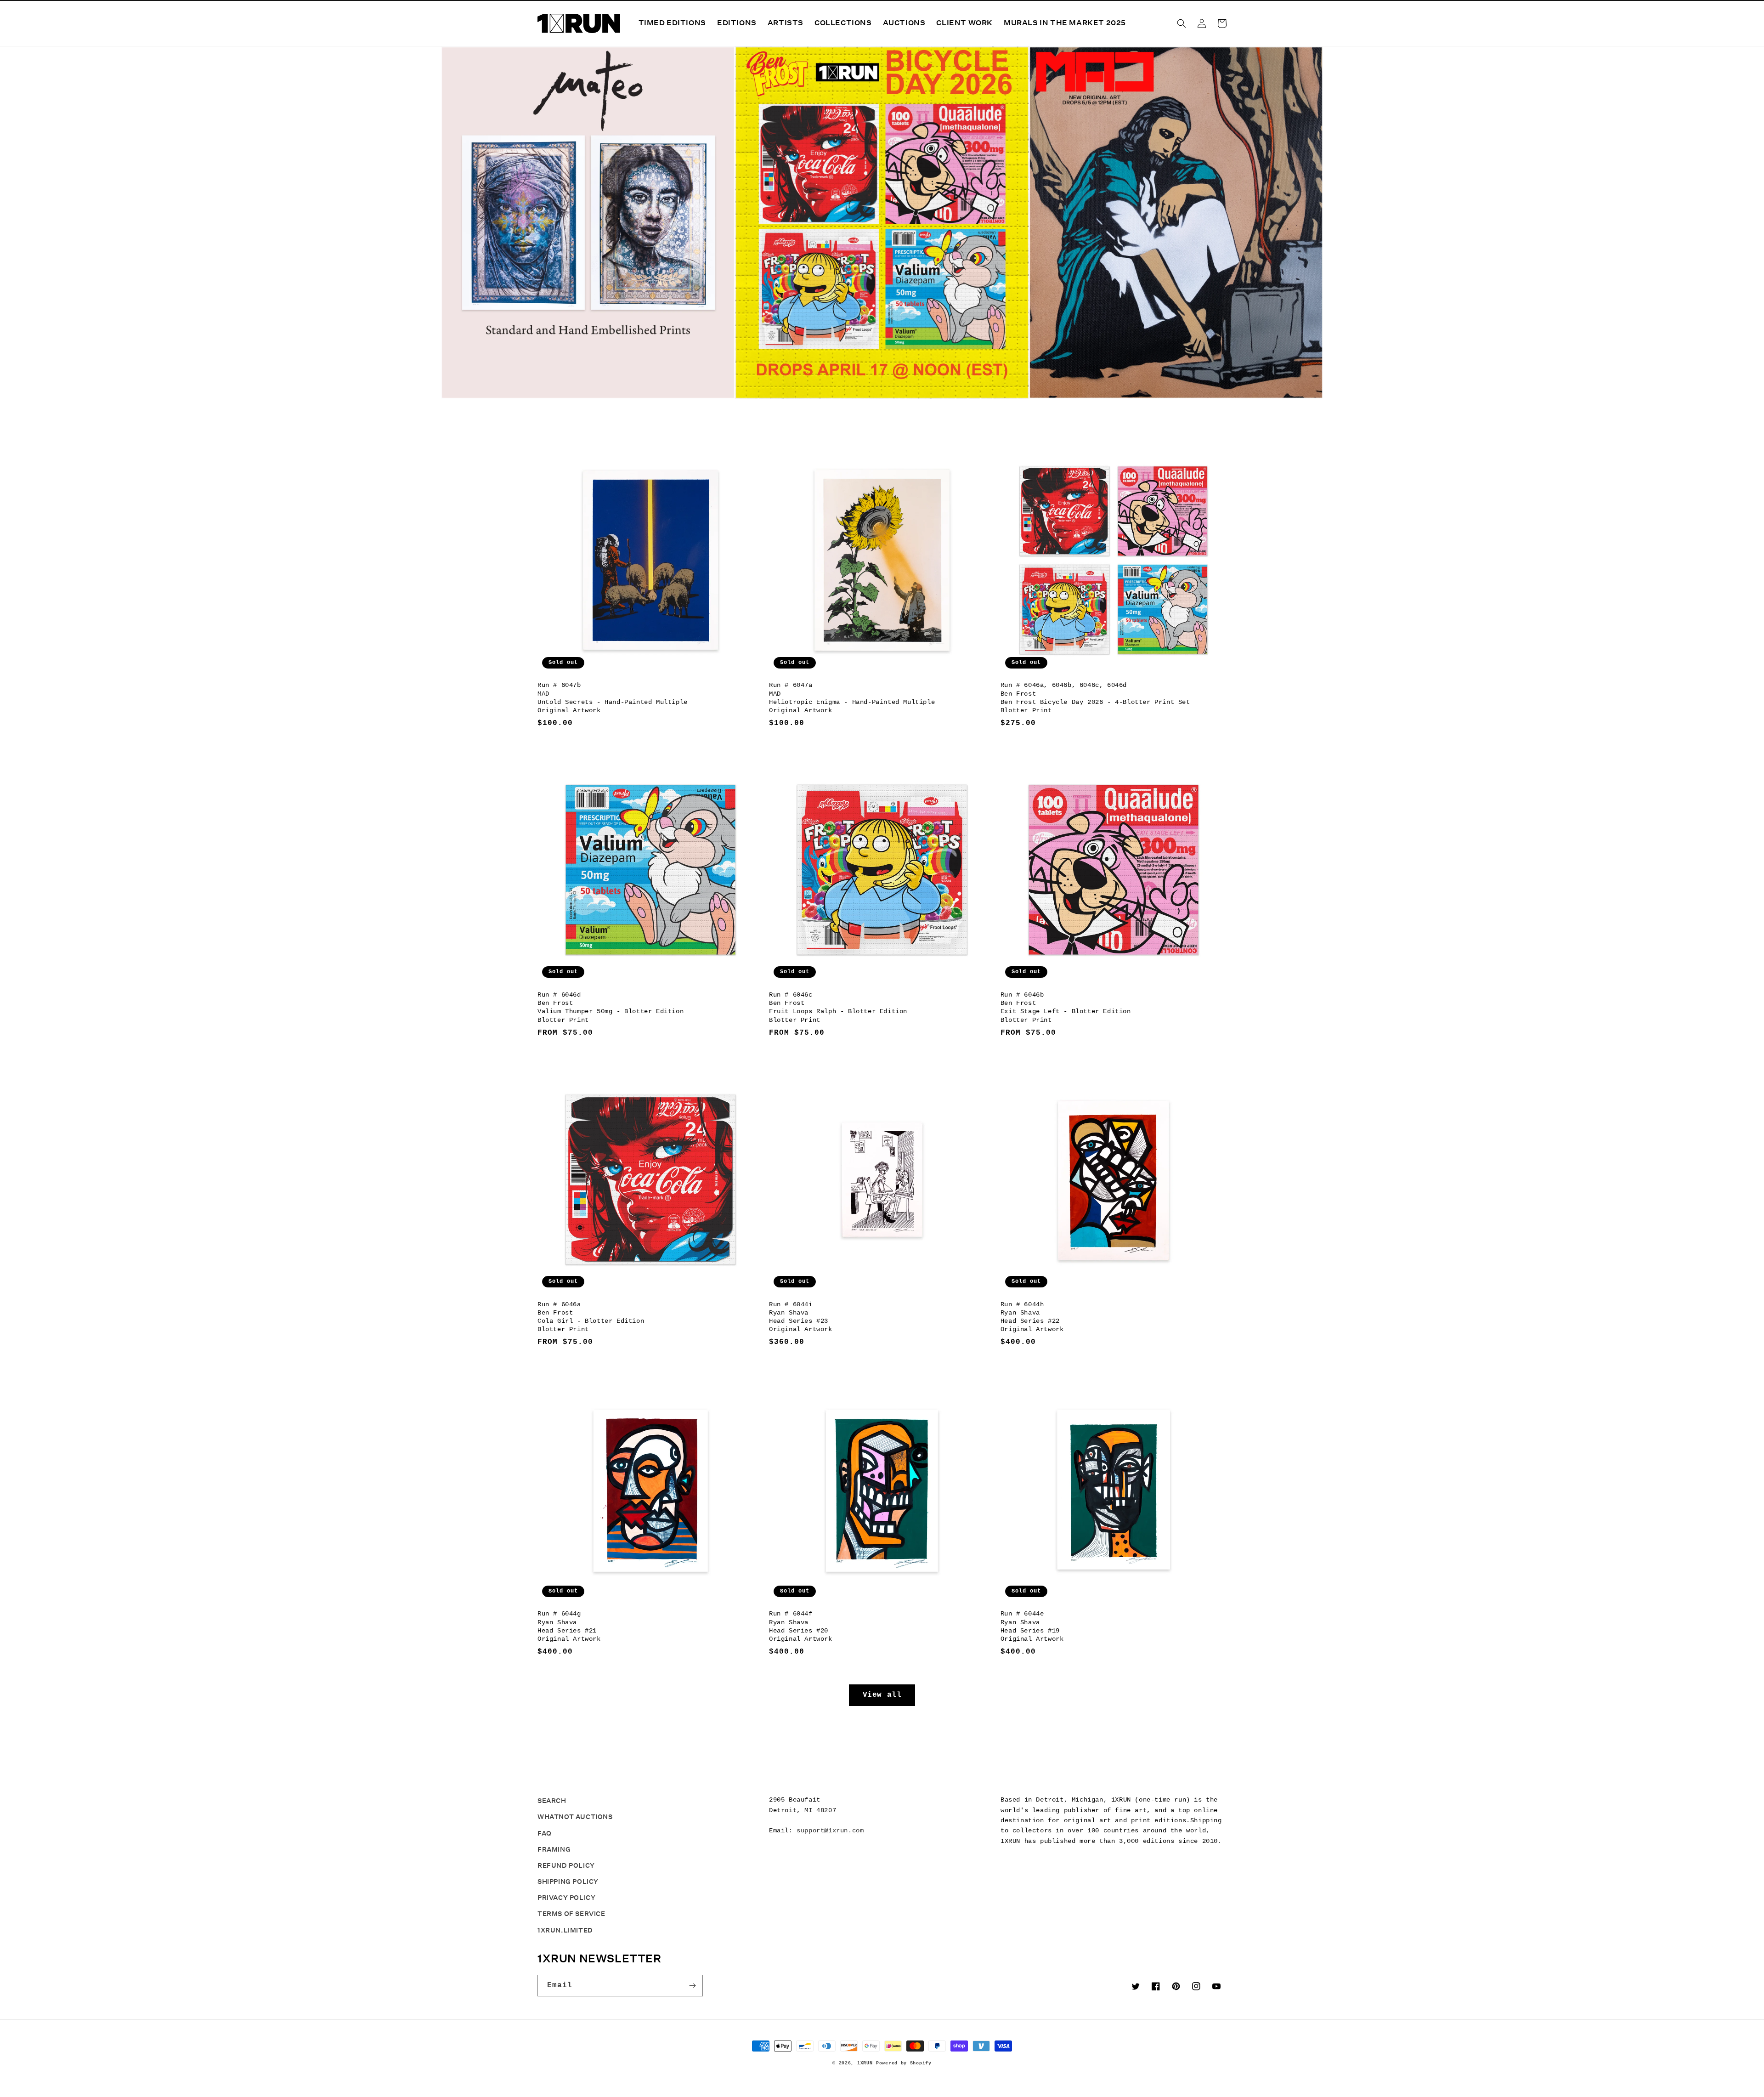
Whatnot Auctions (575, 1817)
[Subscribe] (692, 1986)
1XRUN (865, 2063)
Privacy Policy (566, 1898)
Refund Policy (566, 1865)
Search (552, 1801)
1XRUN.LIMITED (565, 1930)
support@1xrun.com (830, 1831)
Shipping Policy (568, 1882)
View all (882, 1695)
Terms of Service (571, 1914)
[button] (1182, 23)
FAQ (545, 1833)
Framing (554, 1849)
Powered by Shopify (904, 2063)
